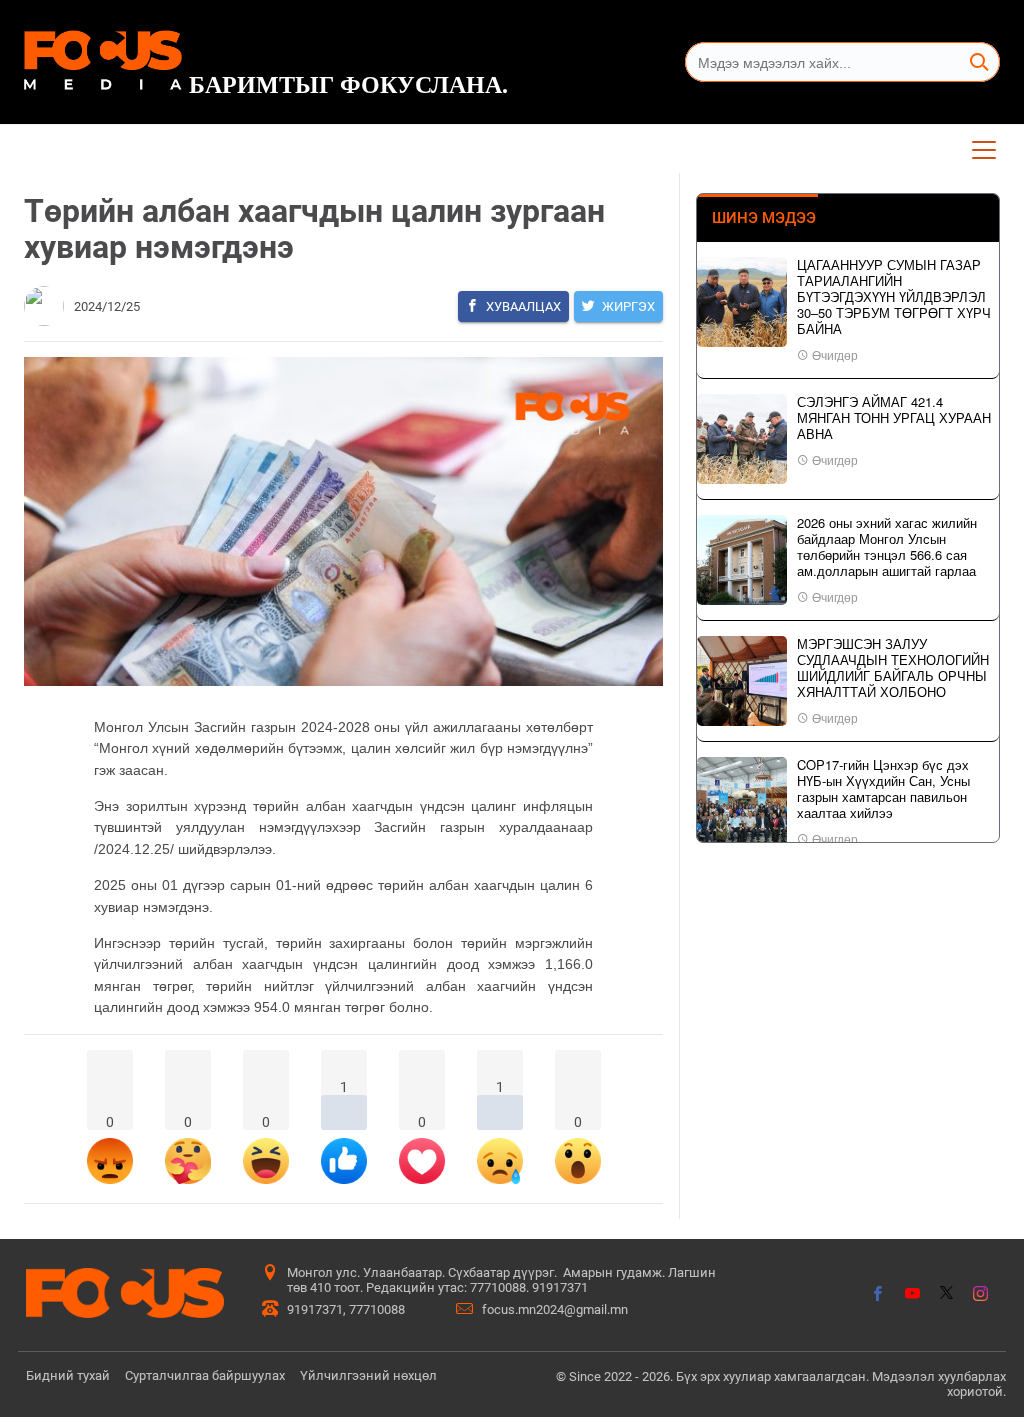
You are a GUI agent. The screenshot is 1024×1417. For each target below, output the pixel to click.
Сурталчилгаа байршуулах (205, 1375)
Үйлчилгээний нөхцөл (368, 1375)
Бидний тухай (68, 1375)
